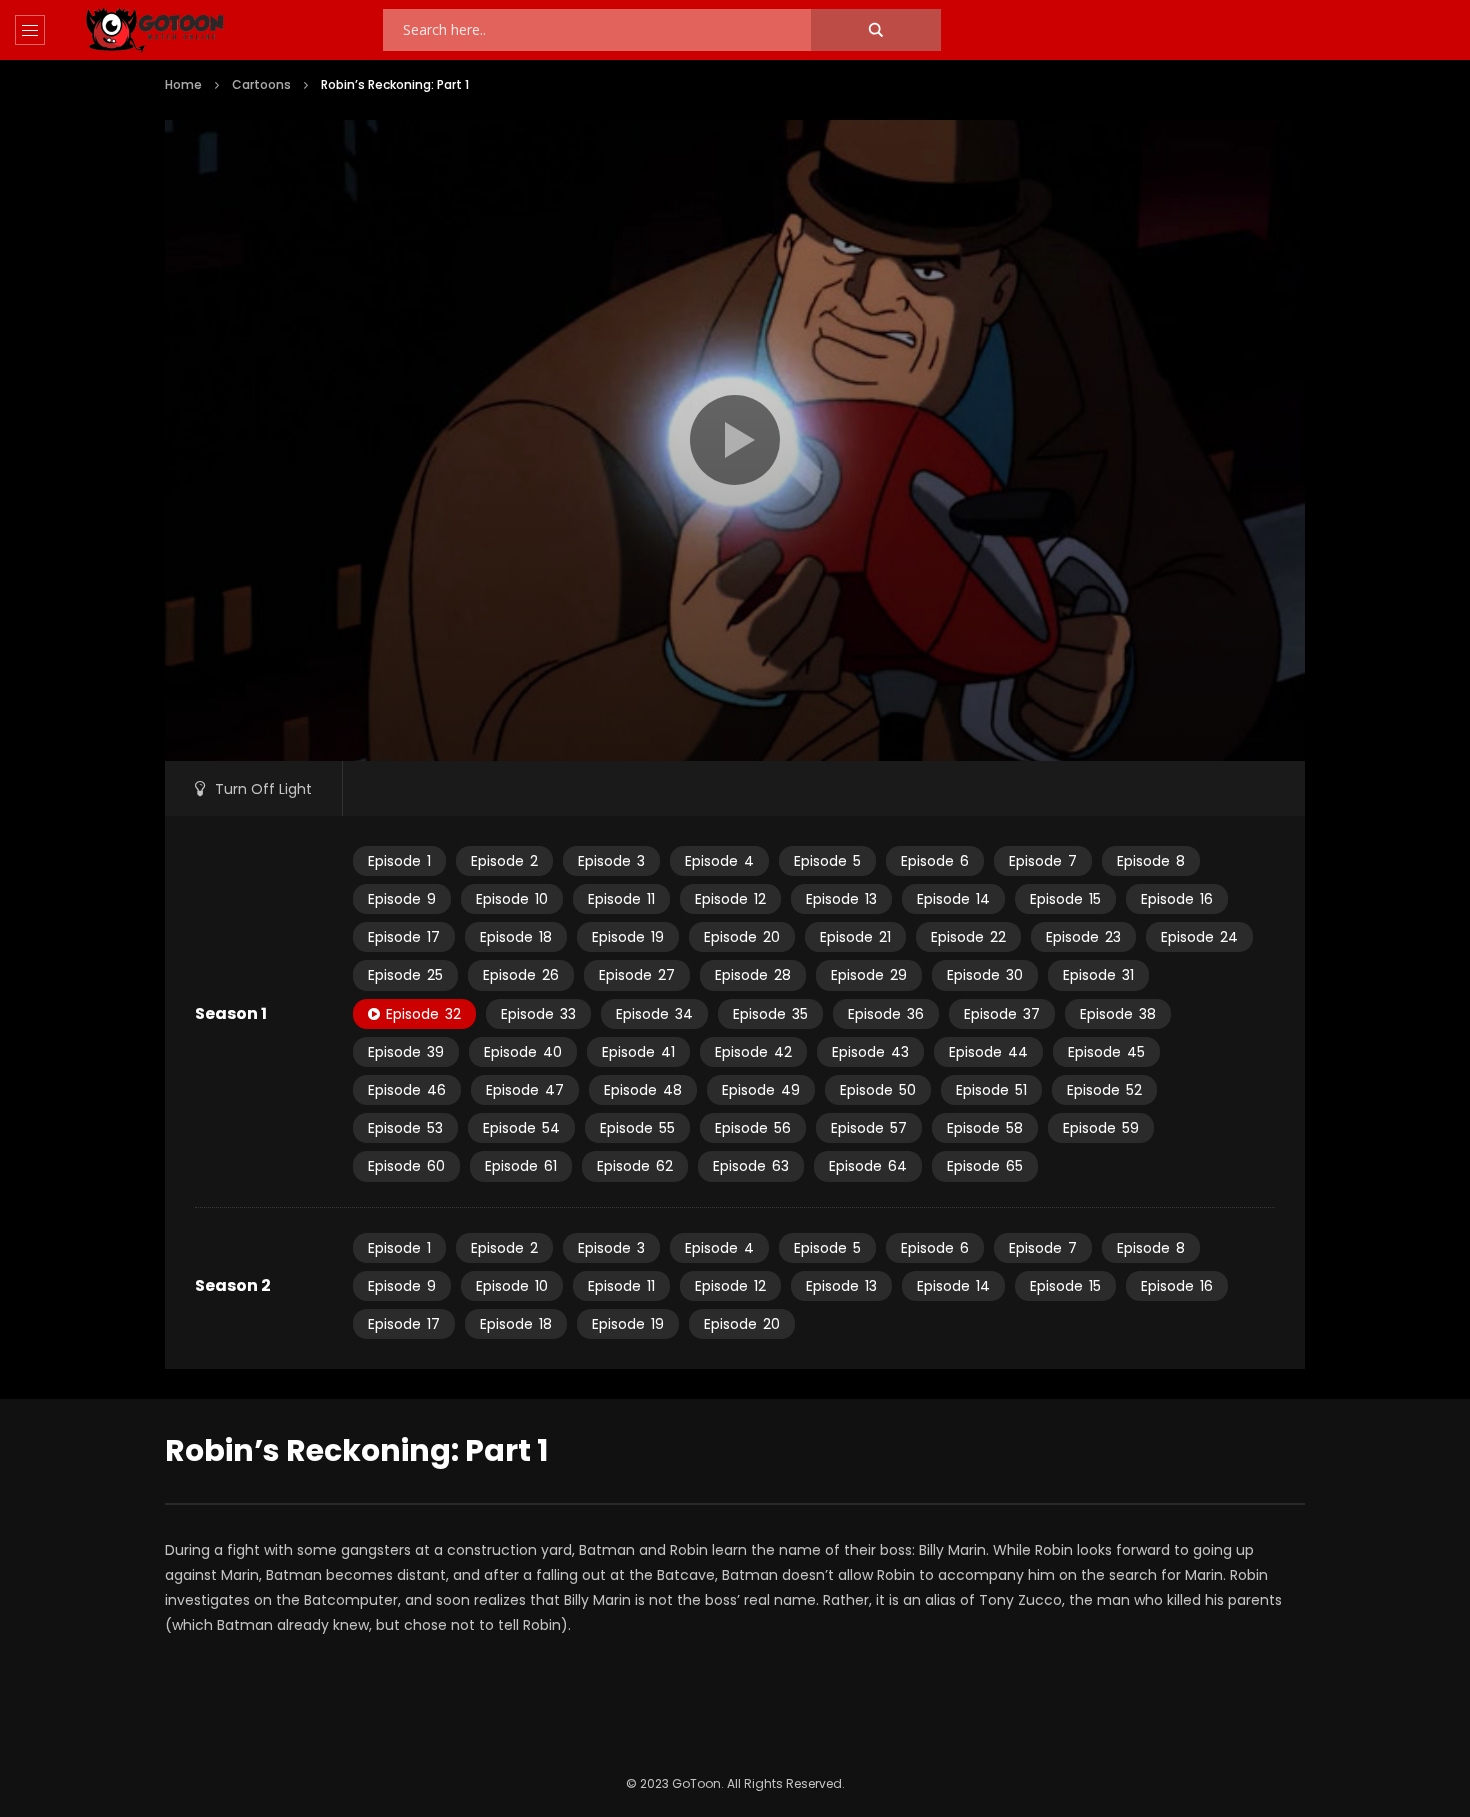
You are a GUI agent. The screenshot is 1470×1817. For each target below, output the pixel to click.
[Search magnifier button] (876, 30)
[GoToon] (155, 30)
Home (183, 84)
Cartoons (261, 84)
